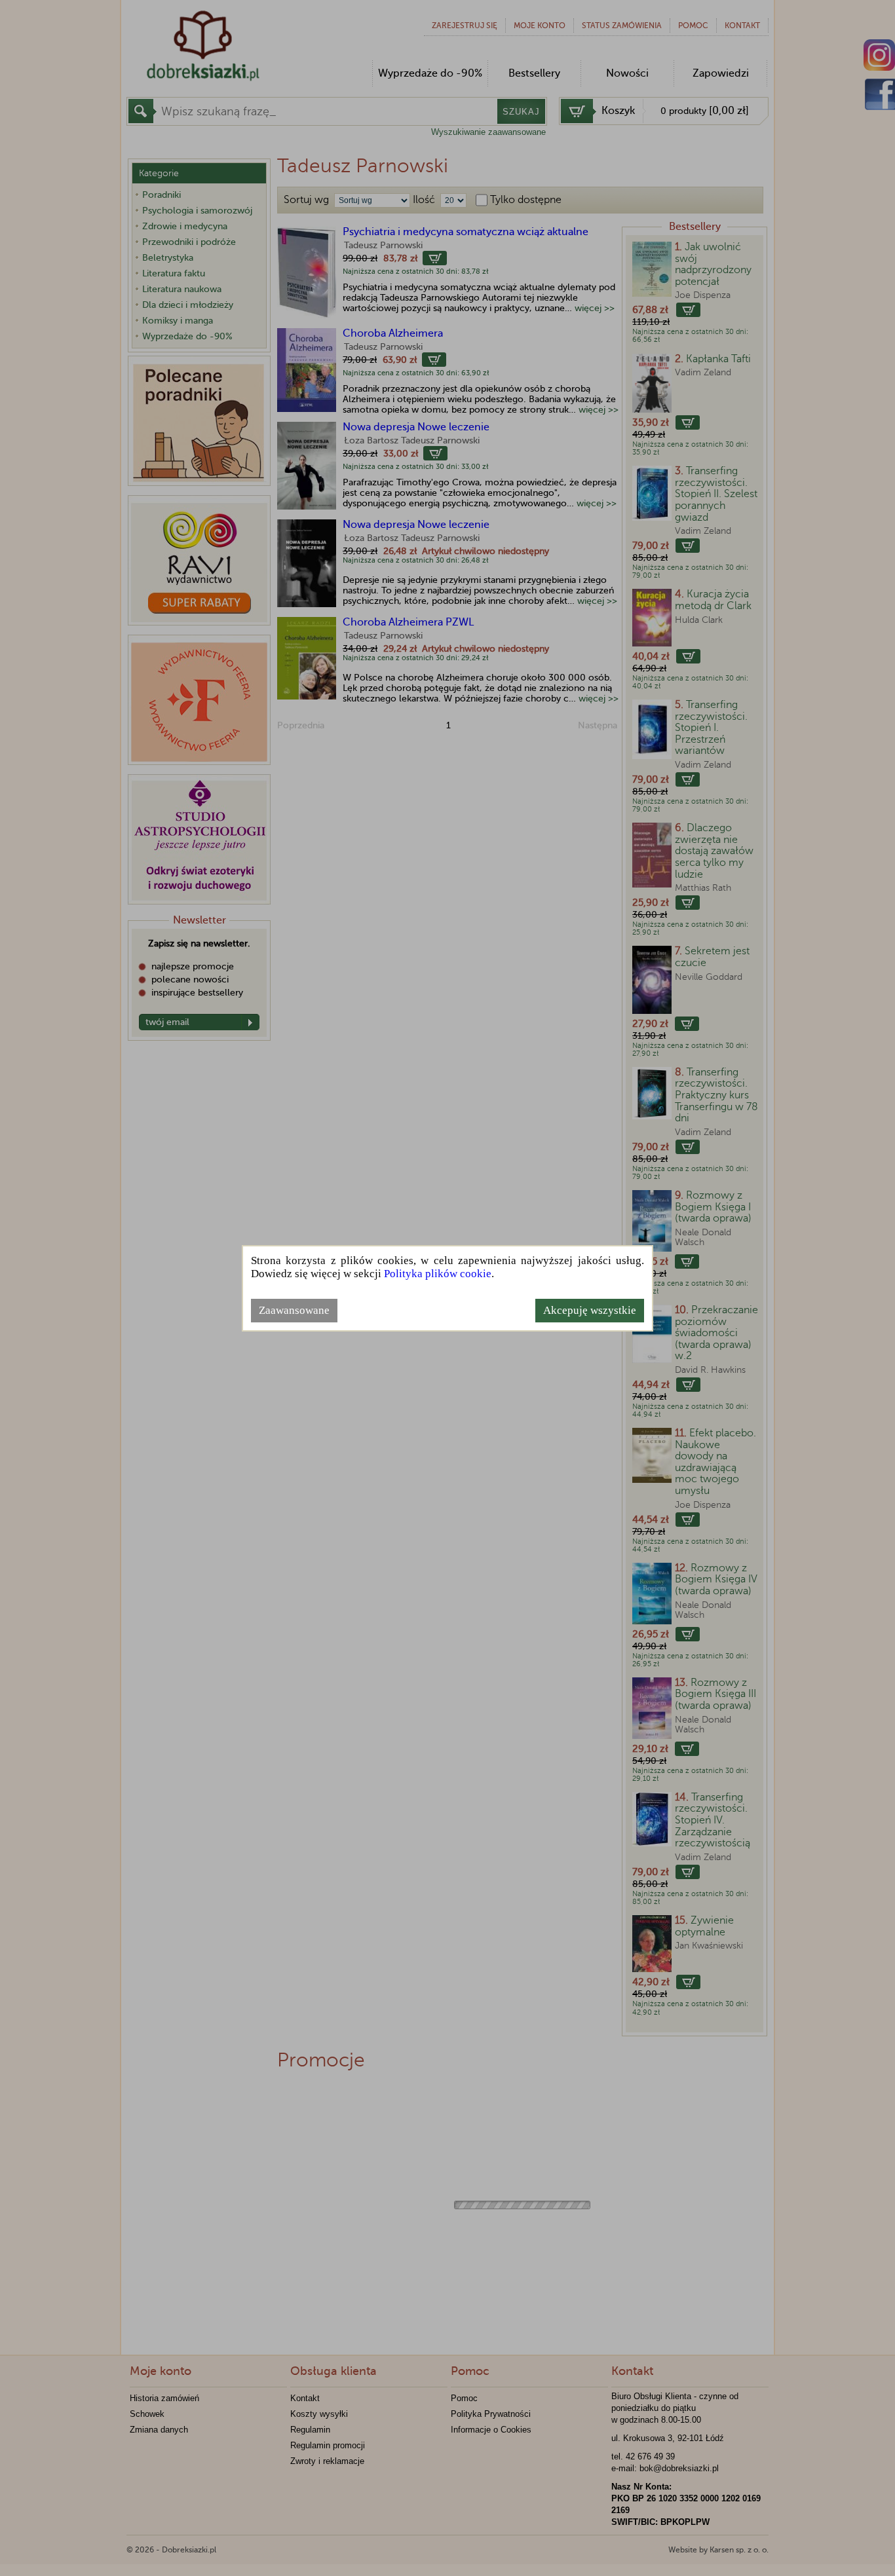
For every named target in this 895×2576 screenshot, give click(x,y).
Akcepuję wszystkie (590, 1310)
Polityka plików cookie (438, 1274)
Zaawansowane (294, 1310)
